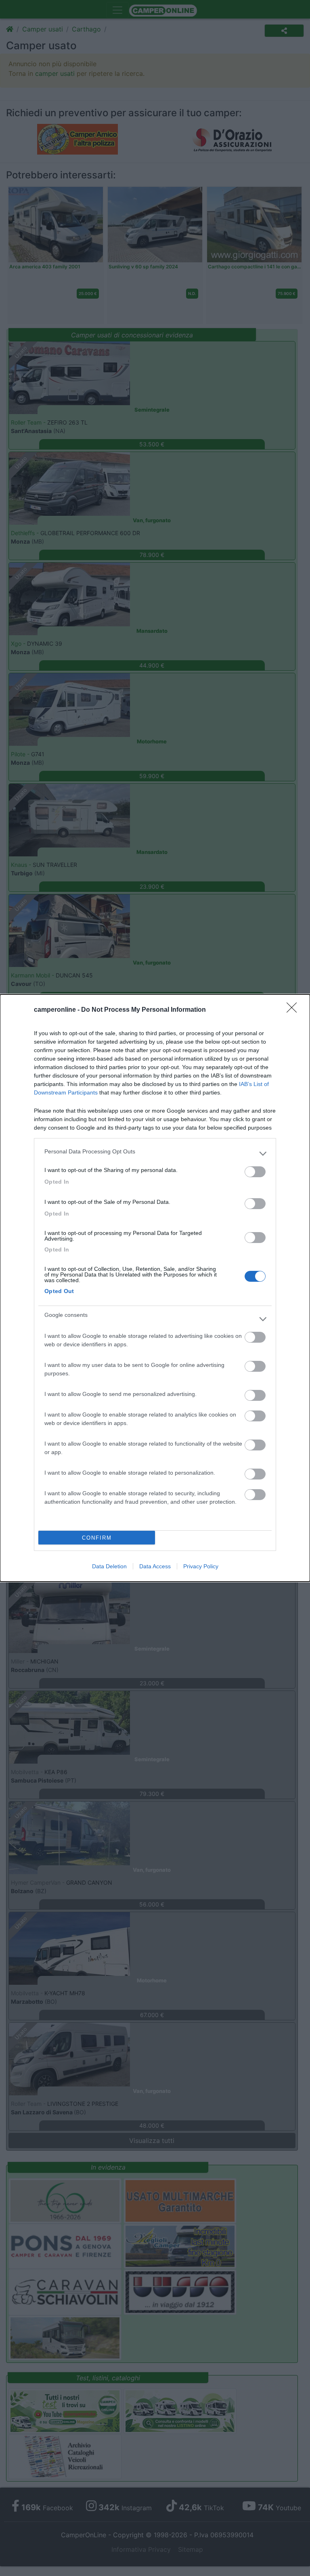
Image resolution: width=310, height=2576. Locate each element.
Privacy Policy (201, 1566)
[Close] (294, 1010)
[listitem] (155, 1153)
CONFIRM (97, 1538)
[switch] (255, 1172)
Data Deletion (109, 1566)
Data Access (155, 1566)
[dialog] (155, 1288)
